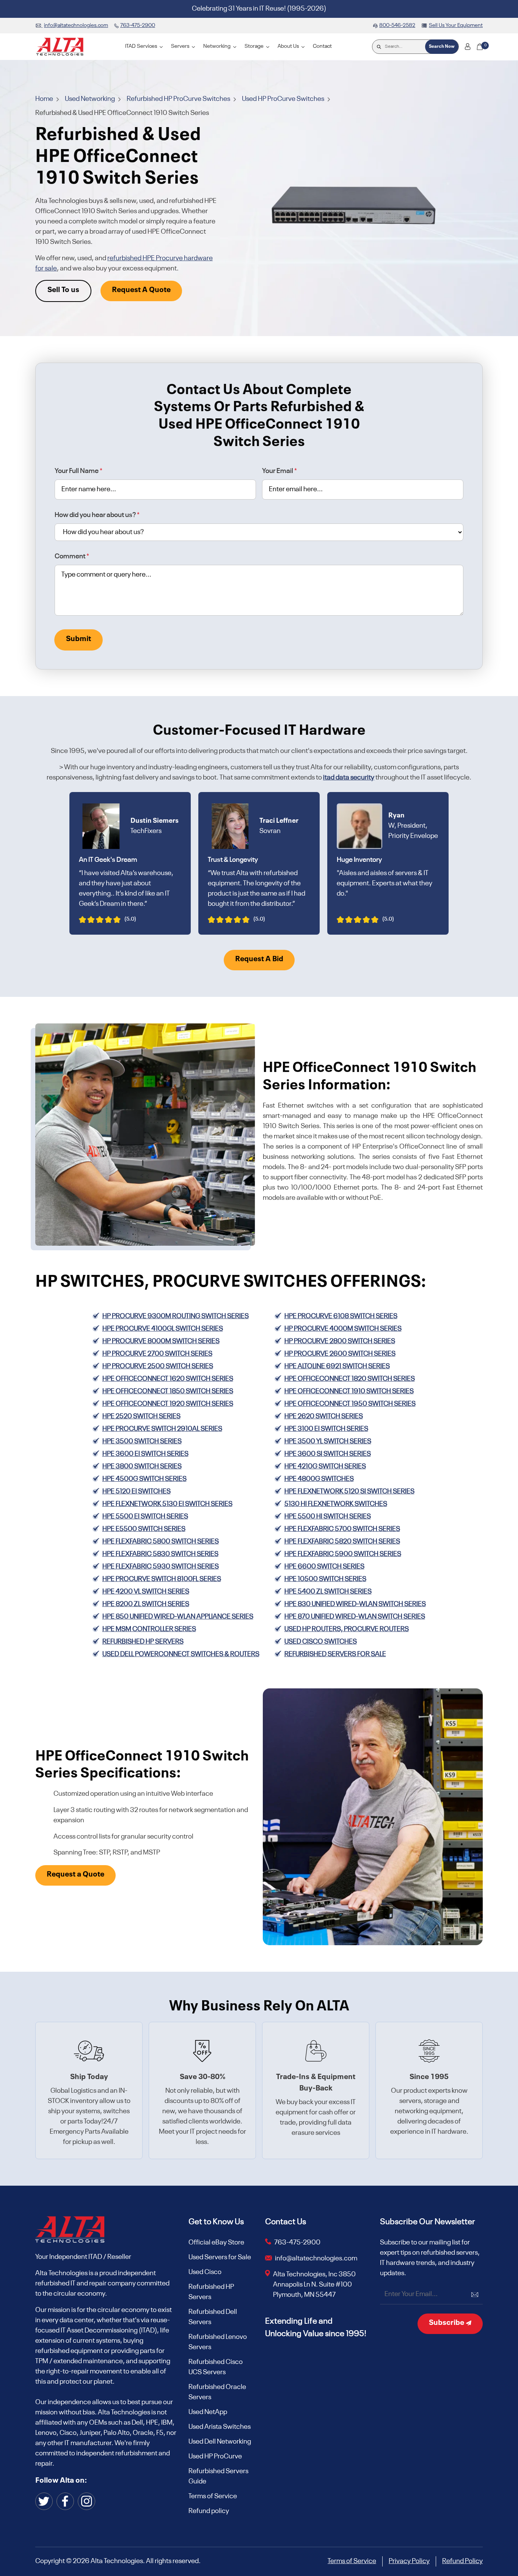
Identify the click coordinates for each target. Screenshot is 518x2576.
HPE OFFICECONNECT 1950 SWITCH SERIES (350, 1404)
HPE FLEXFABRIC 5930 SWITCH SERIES (161, 1567)
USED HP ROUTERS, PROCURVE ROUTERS (347, 1629)
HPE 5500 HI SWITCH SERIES (328, 1517)
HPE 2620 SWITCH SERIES (324, 1416)
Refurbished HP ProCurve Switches (179, 99)
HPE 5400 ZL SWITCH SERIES (328, 1592)
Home (45, 99)
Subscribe (447, 2323)
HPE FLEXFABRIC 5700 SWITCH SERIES (342, 1529)
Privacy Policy (409, 2561)
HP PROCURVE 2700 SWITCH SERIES (157, 1354)
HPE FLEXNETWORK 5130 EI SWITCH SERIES (167, 1504)
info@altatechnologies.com (317, 2259)
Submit (78, 639)
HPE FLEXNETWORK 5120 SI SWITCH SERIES (349, 1492)
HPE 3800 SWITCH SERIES (142, 1466)
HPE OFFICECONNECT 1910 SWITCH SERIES (349, 1391)
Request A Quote (141, 290)
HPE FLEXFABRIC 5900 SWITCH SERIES (343, 1554)
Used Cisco (205, 2272)
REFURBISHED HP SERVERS (143, 1642)
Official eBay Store (216, 2243)
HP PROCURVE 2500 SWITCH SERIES (158, 1366)
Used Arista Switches (220, 2427)
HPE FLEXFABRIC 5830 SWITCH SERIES (160, 1554)
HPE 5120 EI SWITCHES (137, 1492)
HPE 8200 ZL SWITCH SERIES (146, 1604)
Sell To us (63, 290)
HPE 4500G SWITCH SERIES (144, 1479)
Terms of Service (213, 2496)
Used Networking (90, 99)
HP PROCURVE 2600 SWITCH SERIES (340, 1354)
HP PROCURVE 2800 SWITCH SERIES (340, 1341)
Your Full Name (78, 471)
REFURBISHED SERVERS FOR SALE (335, 1654)
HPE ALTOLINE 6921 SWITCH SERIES (337, 1366)
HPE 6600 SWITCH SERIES (324, 1567)
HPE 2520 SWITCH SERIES (141, 1416)
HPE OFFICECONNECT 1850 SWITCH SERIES (168, 1391)
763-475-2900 (297, 2243)
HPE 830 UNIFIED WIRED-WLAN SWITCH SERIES (355, 1604)
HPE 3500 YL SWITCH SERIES (328, 1441)
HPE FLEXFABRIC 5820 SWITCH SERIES (342, 1542)
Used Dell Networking (220, 2442)
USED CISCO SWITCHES (321, 1642)
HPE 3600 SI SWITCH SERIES (328, 1454)
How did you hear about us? (97, 515)
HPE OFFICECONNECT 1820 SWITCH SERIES (350, 1379)
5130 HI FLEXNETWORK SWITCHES (336, 1504)
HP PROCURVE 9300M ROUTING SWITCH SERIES (176, 1316)
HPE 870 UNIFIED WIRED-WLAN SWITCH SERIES (355, 1617)
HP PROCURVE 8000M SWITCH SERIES (161, 1341)
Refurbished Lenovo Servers (218, 2342)
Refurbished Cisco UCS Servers (216, 2367)
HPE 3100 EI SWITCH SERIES (326, 1429)
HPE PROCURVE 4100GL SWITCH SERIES (163, 1329)
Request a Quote (75, 1875)
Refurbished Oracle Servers (217, 2392)
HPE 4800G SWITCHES (319, 1479)
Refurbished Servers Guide (218, 2476)
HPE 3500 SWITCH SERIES (142, 1441)
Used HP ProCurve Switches (284, 99)
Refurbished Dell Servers (213, 2317)
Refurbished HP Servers (211, 2292)
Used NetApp (208, 2412)
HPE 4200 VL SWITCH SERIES (146, 1592)
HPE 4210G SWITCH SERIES (325, 1466)
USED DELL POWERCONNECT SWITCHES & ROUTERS (181, 1654)
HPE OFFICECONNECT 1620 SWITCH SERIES (168, 1379)
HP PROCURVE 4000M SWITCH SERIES (343, 1329)
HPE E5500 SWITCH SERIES (144, 1529)
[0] (480, 47)
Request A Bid (259, 959)
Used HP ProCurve (215, 2457)
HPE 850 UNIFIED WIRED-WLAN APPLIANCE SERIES (178, 1617)
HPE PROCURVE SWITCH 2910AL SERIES (162, 1429)
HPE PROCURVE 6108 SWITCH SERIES (341, 1316)
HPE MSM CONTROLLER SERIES (149, 1629)
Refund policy (209, 2511)
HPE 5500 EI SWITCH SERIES (145, 1517)
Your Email (279, 471)
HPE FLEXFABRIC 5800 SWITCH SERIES (161, 1542)
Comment (72, 556)
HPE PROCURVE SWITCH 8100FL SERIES (162, 1579)
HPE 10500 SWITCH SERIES (325, 1579)
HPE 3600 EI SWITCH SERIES (145, 1454)
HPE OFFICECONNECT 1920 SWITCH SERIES (168, 1404)
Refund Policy (462, 2561)
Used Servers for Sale (220, 2257)
